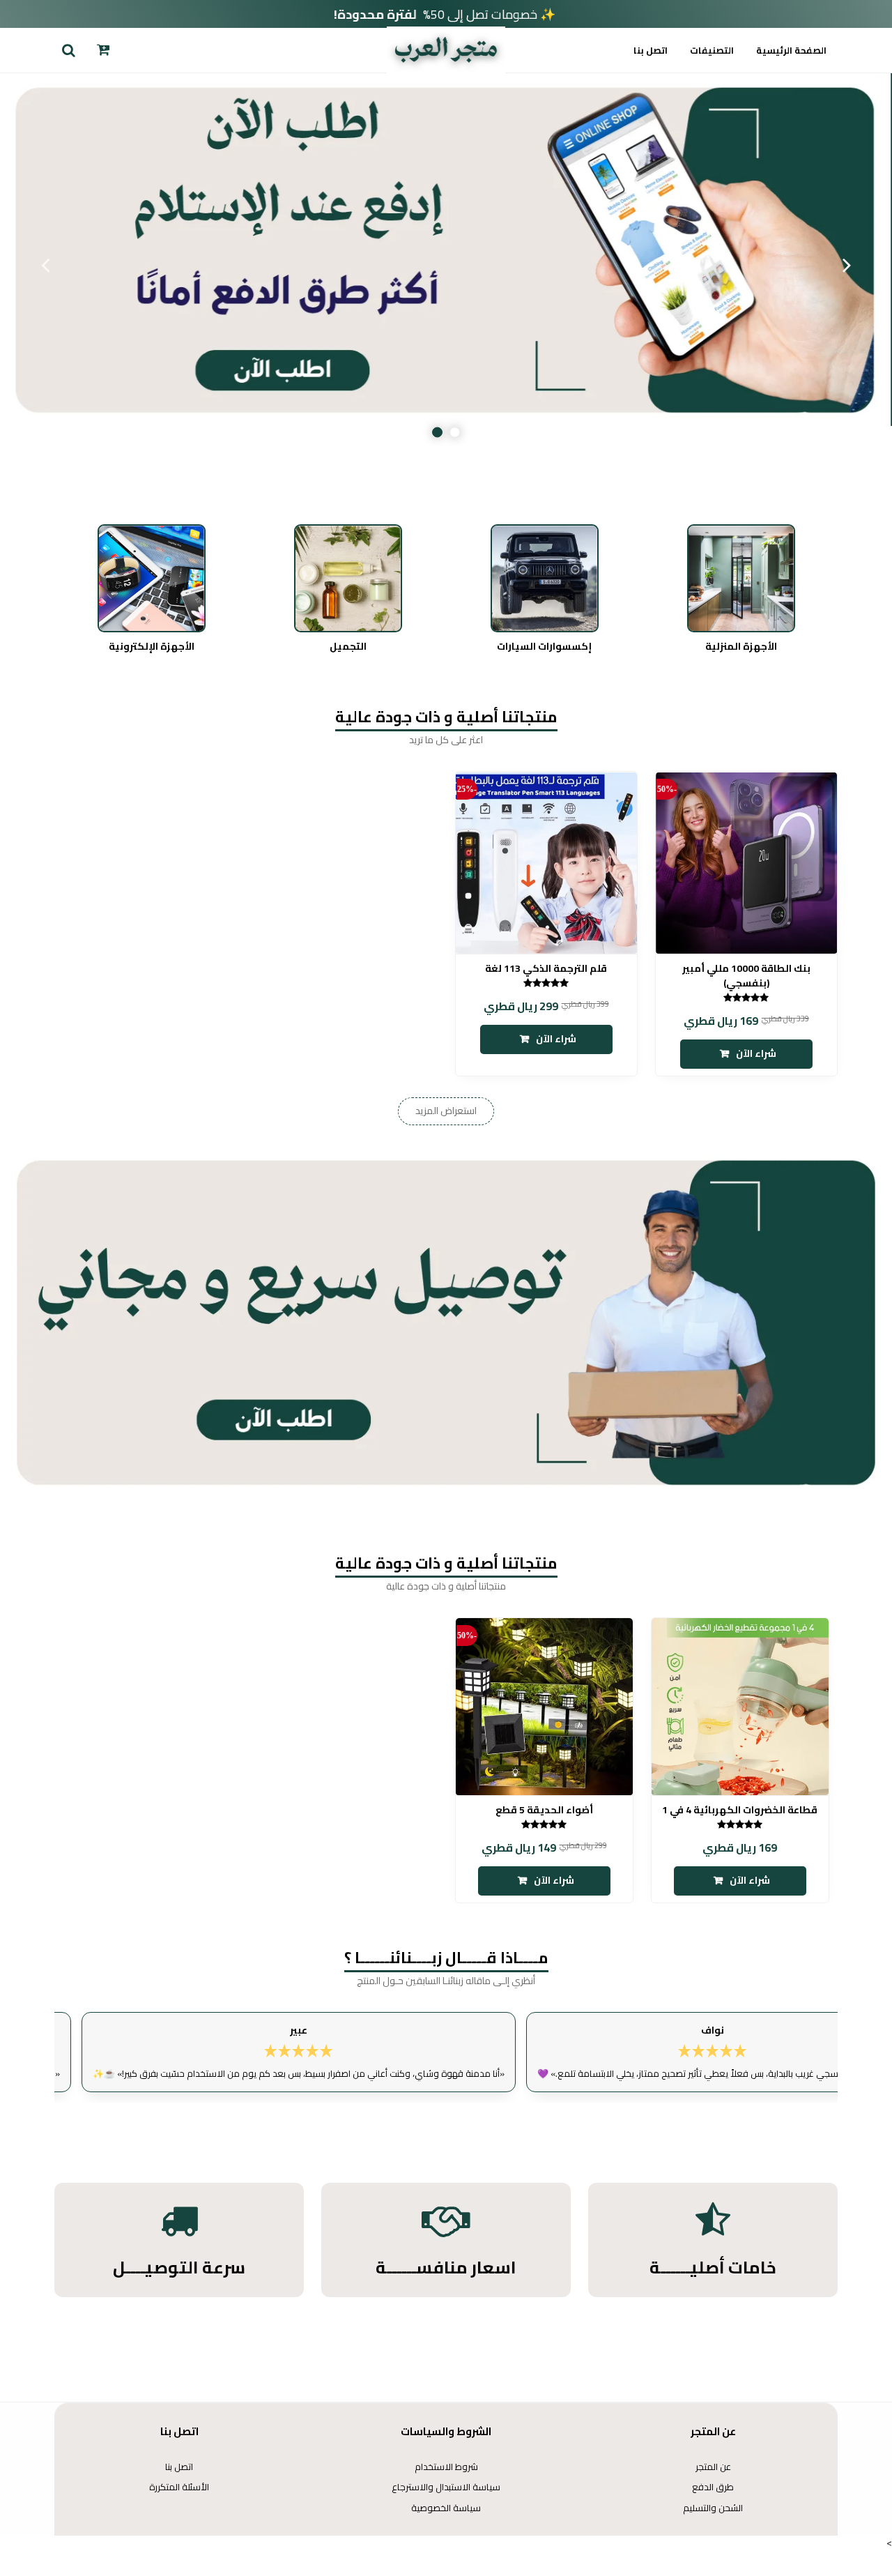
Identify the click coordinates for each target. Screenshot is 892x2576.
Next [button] (45, 265)
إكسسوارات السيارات (544, 647)
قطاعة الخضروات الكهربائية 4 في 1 (740, 1810)
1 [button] (455, 433)
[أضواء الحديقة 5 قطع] (544, 1707)
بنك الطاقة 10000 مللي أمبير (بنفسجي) (746, 976)
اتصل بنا (651, 50)
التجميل (348, 647)
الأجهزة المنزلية (741, 647)
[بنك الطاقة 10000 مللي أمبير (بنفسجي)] (746, 862)
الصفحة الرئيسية (791, 50)
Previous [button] (847, 265)
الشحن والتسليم (713, 2508)
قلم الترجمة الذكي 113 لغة (546, 969)
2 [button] (437, 433)
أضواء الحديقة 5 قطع (544, 1810)
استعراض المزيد (446, 1111)
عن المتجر (713, 2467)
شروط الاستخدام (446, 2467)
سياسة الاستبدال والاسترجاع (446, 2487)
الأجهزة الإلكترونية (152, 647)
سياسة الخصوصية (446, 2508)
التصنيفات (712, 50)
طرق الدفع (713, 2487)
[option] (446, 265)
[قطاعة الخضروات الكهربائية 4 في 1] (740, 1707)
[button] (68, 50)
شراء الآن (756, 1053)
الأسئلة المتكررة (179, 2487)
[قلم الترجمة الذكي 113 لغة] (546, 862)
